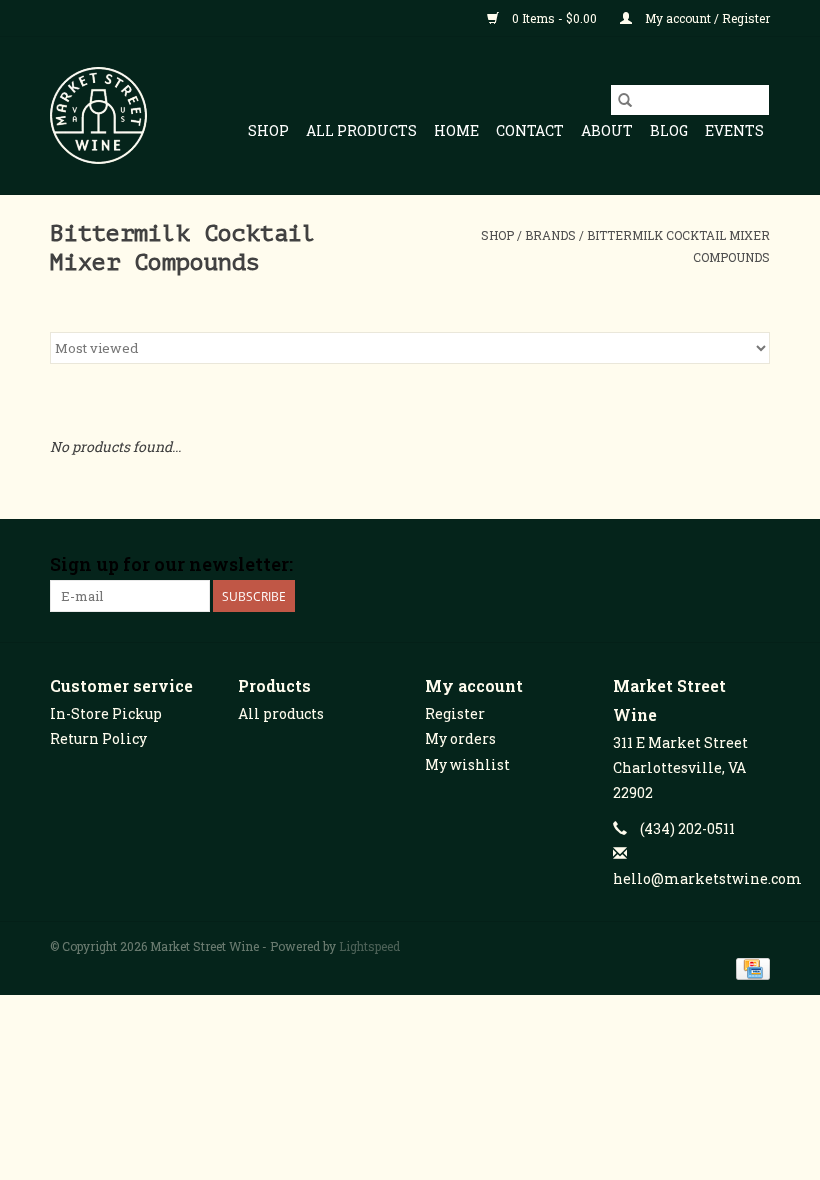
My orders (460, 738)
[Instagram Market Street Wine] (754, 565)
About (607, 130)
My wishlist (467, 764)
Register (455, 713)
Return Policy (98, 738)
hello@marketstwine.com (707, 878)
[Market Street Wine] (98, 115)
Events (734, 130)
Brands (550, 235)
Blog (669, 130)
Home (456, 130)
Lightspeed (369, 946)
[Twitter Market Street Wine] (719, 565)
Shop (268, 130)
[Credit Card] (749, 967)
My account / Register (706, 18)
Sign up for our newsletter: (171, 564)
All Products (361, 130)
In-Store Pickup (106, 713)
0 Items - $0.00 (554, 18)
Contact (530, 130)
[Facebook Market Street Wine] (684, 565)
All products (281, 713)
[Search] (625, 100)
